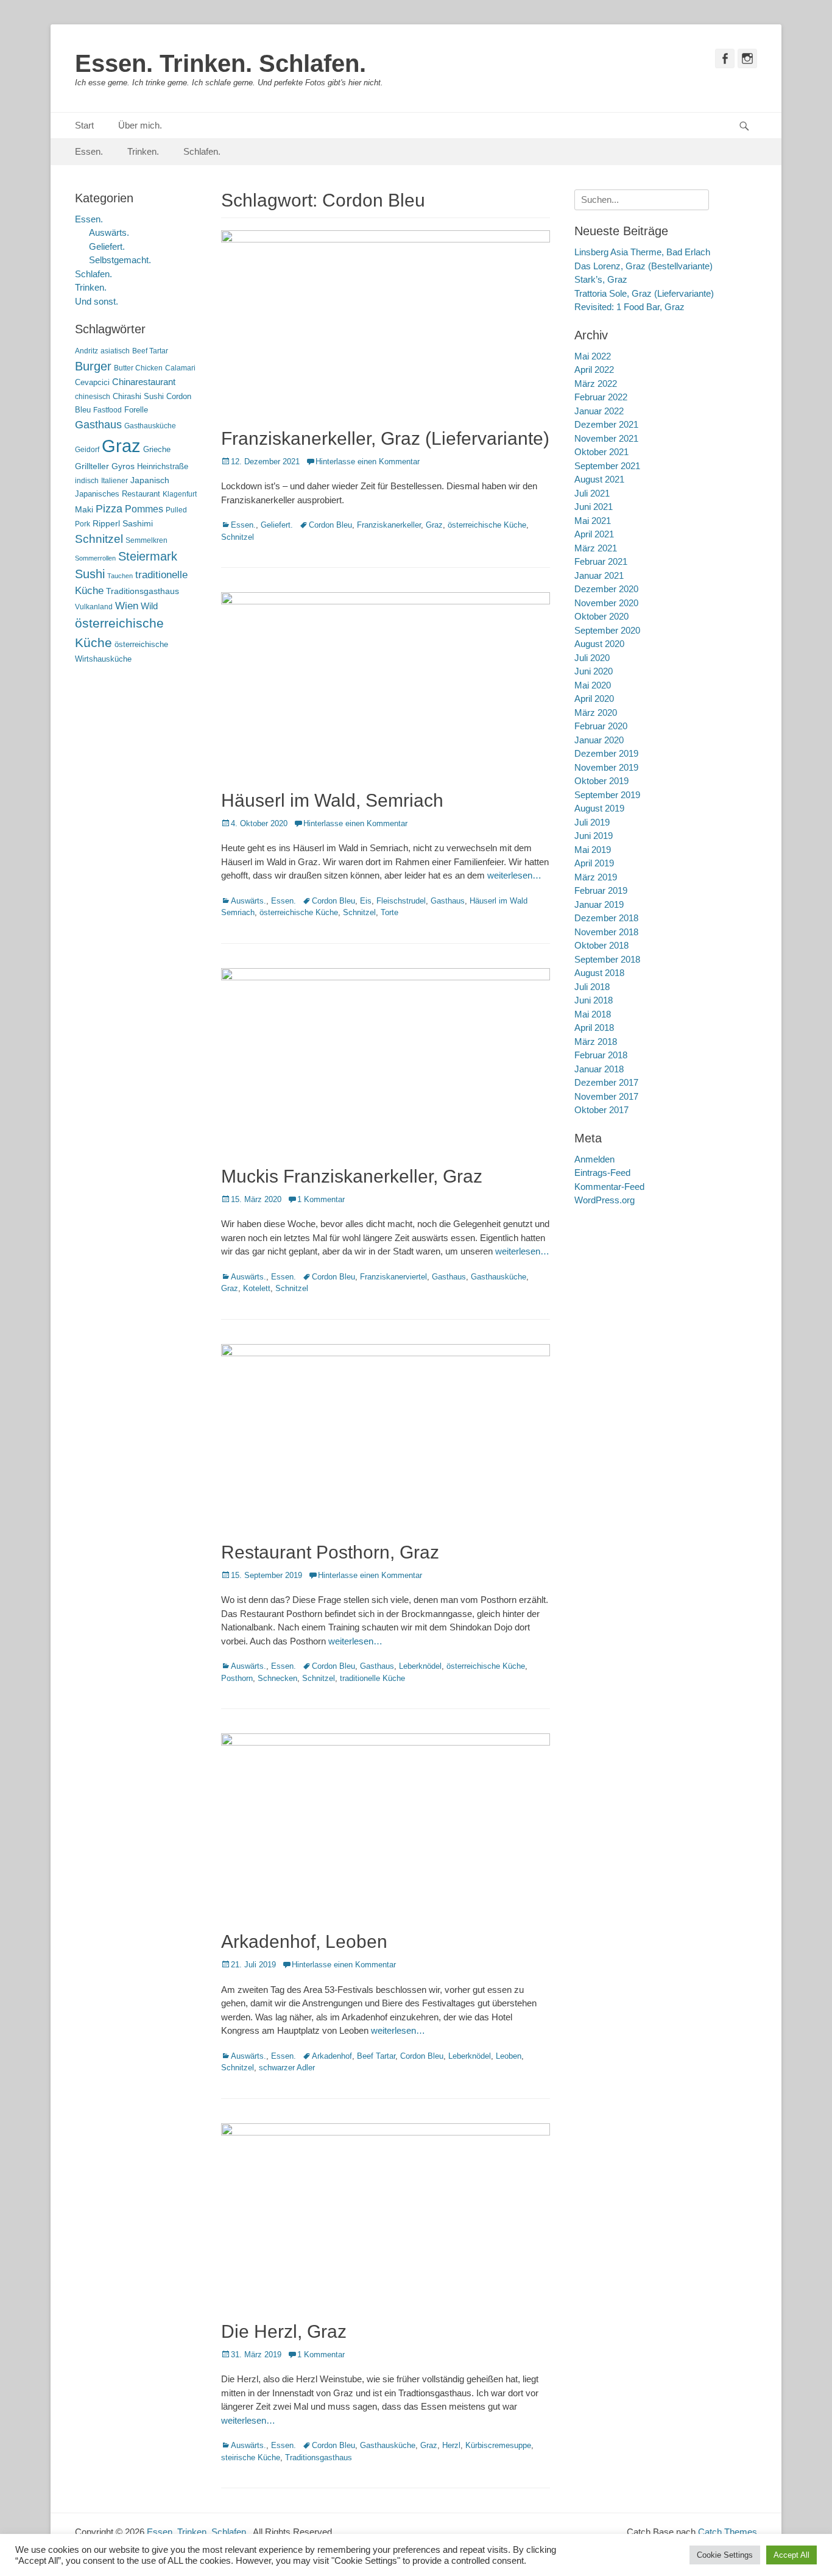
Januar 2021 (599, 575)
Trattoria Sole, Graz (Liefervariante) (644, 293)
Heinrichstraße (163, 466)
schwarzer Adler (287, 2068)
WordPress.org (605, 1200)
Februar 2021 (601, 561)
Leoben (509, 2056)
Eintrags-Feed (602, 1173)
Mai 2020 (593, 685)
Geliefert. (277, 525)
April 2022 (594, 370)
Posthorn (237, 1678)
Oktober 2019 (601, 781)
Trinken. (143, 151)
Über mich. (140, 125)
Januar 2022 (599, 411)
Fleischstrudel (401, 901)
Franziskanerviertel (393, 1277)
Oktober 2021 (601, 452)
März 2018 (596, 1042)
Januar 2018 (599, 1069)
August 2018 (599, 973)
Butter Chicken (138, 368)
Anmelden (594, 1159)
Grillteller (92, 466)
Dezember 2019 (606, 753)
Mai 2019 (593, 850)
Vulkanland (94, 607)
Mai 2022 (593, 356)
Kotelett (257, 1288)
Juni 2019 (594, 836)
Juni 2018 (594, 1000)
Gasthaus (448, 901)
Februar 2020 (601, 726)
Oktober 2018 (601, 945)
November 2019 (606, 767)
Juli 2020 (592, 658)
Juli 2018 (592, 987)
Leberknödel (420, 1666)
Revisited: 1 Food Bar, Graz (629, 307)
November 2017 (606, 1096)
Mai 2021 (593, 521)
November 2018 (606, 932)
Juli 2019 (592, 822)
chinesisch (93, 397)
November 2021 (606, 438)
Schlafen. (202, 151)
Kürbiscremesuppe (498, 2445)
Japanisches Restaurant (118, 494)
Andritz (86, 351)
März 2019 (596, 877)
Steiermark (148, 556)
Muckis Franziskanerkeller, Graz (352, 1176)
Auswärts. (249, 901)
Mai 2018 (593, 1014)
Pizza (109, 509)
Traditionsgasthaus (319, 2457)
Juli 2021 (592, 493)
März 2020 (596, 713)
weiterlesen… (514, 875)
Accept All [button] (791, 2555)
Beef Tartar (376, 2056)
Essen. (89, 151)
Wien (127, 606)
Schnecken (277, 1678)
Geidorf (87, 450)
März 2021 (596, 548)
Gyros (123, 466)
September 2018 (607, 959)
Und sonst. (97, 301)
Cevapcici (92, 382)
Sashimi (138, 524)
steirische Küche (251, 2457)
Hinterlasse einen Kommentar (368, 462)
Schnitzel (238, 537)
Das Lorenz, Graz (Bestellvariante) (643, 266)
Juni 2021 (594, 507)
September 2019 (607, 795)
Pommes (144, 509)
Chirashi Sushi (138, 396)
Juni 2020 (594, 671)
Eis (366, 901)
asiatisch (115, 351)
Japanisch (150, 480)
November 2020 (606, 603)
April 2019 (594, 863)
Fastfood (108, 410)
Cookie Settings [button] (725, 2555)
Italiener (115, 481)
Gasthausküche (499, 1277)
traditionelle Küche (372, 1678)
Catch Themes (728, 2532)
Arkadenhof (332, 2056)
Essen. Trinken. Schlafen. (220, 63)
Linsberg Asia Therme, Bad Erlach (642, 252)
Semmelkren (146, 540)
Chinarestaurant (144, 382)
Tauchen (120, 576)
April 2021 (594, 534)
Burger (93, 366)
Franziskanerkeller (389, 525)
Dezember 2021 (606, 424)
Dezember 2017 (606, 1082)
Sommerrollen (95, 558)
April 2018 (594, 1028)
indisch (87, 481)
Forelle (136, 410)
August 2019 (599, 808)
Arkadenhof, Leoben (304, 1941)
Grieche (157, 449)
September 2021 (607, 466)
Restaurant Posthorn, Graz (330, 1552)
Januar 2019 (599, 904)
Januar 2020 (599, 740)
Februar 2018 (601, 1055)
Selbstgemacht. (120, 260)
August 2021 (599, 479)
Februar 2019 (601, 890)
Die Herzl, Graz (284, 2331)
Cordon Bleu (330, 525)
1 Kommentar (321, 1199)
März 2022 (596, 384)
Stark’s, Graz (601, 279)
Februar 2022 (601, 397)
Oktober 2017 (601, 1110)
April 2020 (594, 699)
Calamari (180, 368)
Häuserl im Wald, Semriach (332, 800)
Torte (390, 912)
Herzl (451, 2445)
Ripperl (106, 524)
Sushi (90, 574)
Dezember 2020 (606, 589)
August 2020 (599, 644)
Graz (434, 525)
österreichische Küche (487, 525)
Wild (149, 606)
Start (84, 125)
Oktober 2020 (601, 616)
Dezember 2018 (606, 918)
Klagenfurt (180, 494)
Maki (84, 509)
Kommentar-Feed (609, 1187)
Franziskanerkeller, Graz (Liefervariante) (385, 438)
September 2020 (607, 630)
